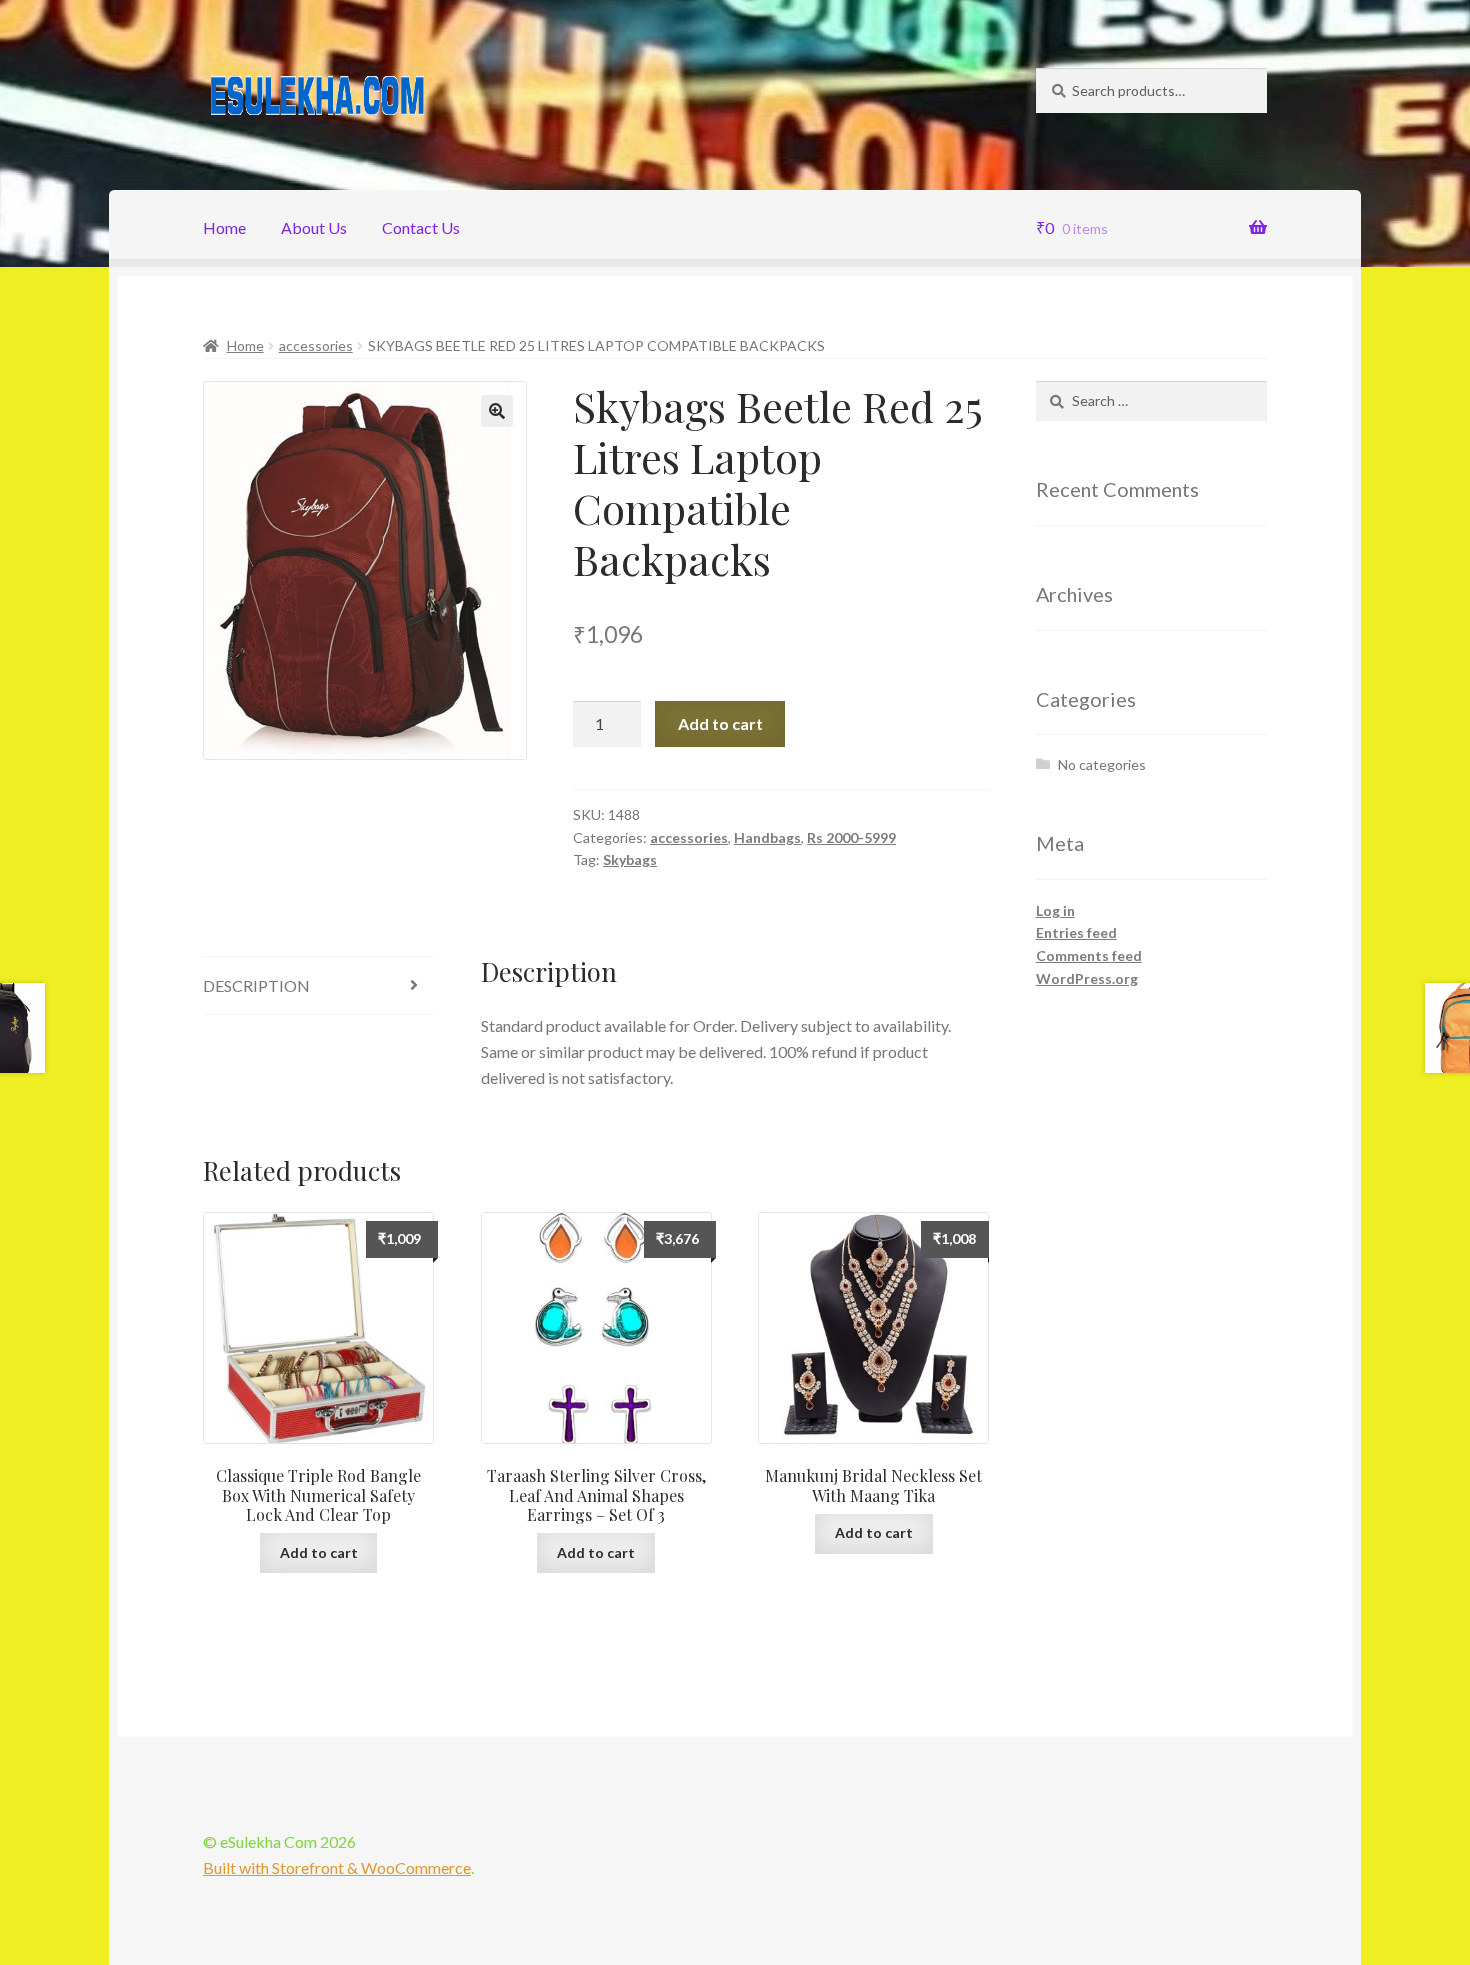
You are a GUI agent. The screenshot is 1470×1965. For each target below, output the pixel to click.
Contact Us (421, 227)
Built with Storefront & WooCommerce (337, 1867)
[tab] (318, 986)
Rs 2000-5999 (851, 837)
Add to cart (720, 723)
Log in (1055, 910)
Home (224, 227)
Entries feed (1076, 932)
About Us (314, 227)
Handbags (767, 837)
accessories (316, 345)
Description (256, 985)
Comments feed (1089, 955)
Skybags (630, 859)
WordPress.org (1087, 978)
